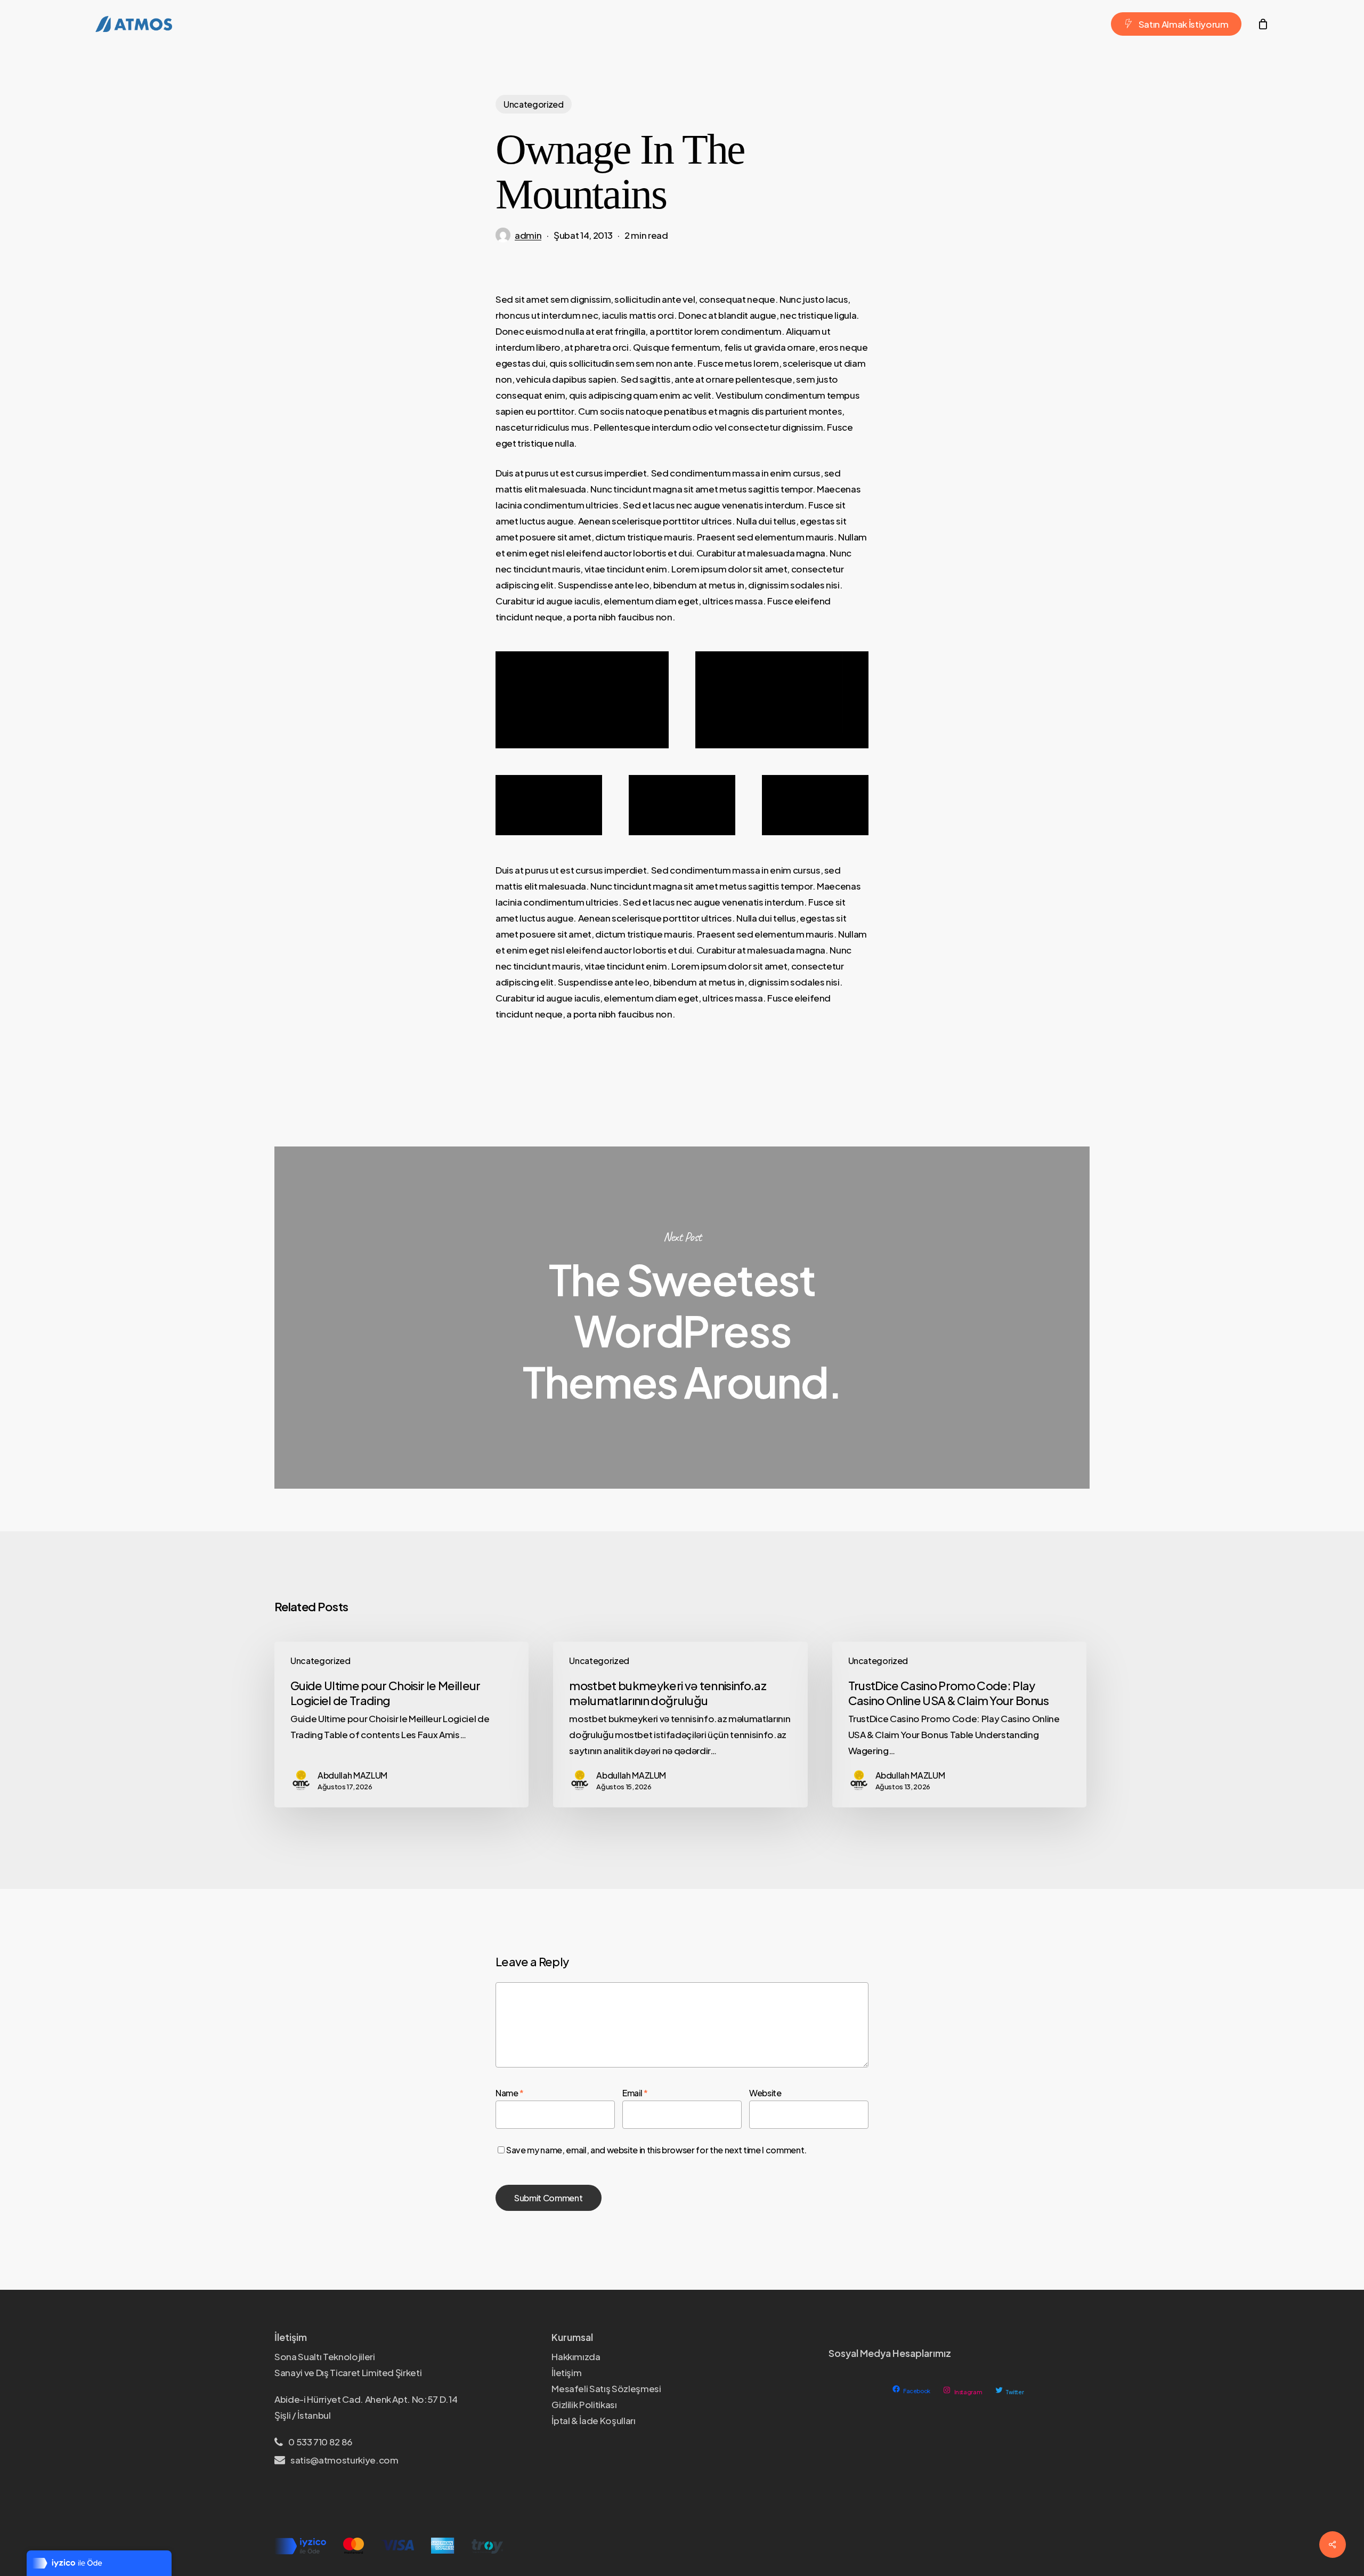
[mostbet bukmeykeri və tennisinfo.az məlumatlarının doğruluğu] (680, 1725)
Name (510, 2093)
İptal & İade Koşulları (594, 2420)
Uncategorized (534, 104)
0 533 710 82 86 (320, 2442)
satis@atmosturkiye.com (344, 2460)
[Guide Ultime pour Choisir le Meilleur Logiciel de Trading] (401, 1725)
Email (635, 2093)
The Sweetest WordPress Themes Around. (682, 1318)
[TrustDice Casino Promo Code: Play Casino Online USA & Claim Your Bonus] (959, 1725)
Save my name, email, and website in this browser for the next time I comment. (656, 2150)
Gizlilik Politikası (584, 2404)
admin (528, 235)
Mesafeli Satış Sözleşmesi (606, 2388)
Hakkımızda (576, 2356)
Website (765, 2093)
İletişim (566, 2372)
